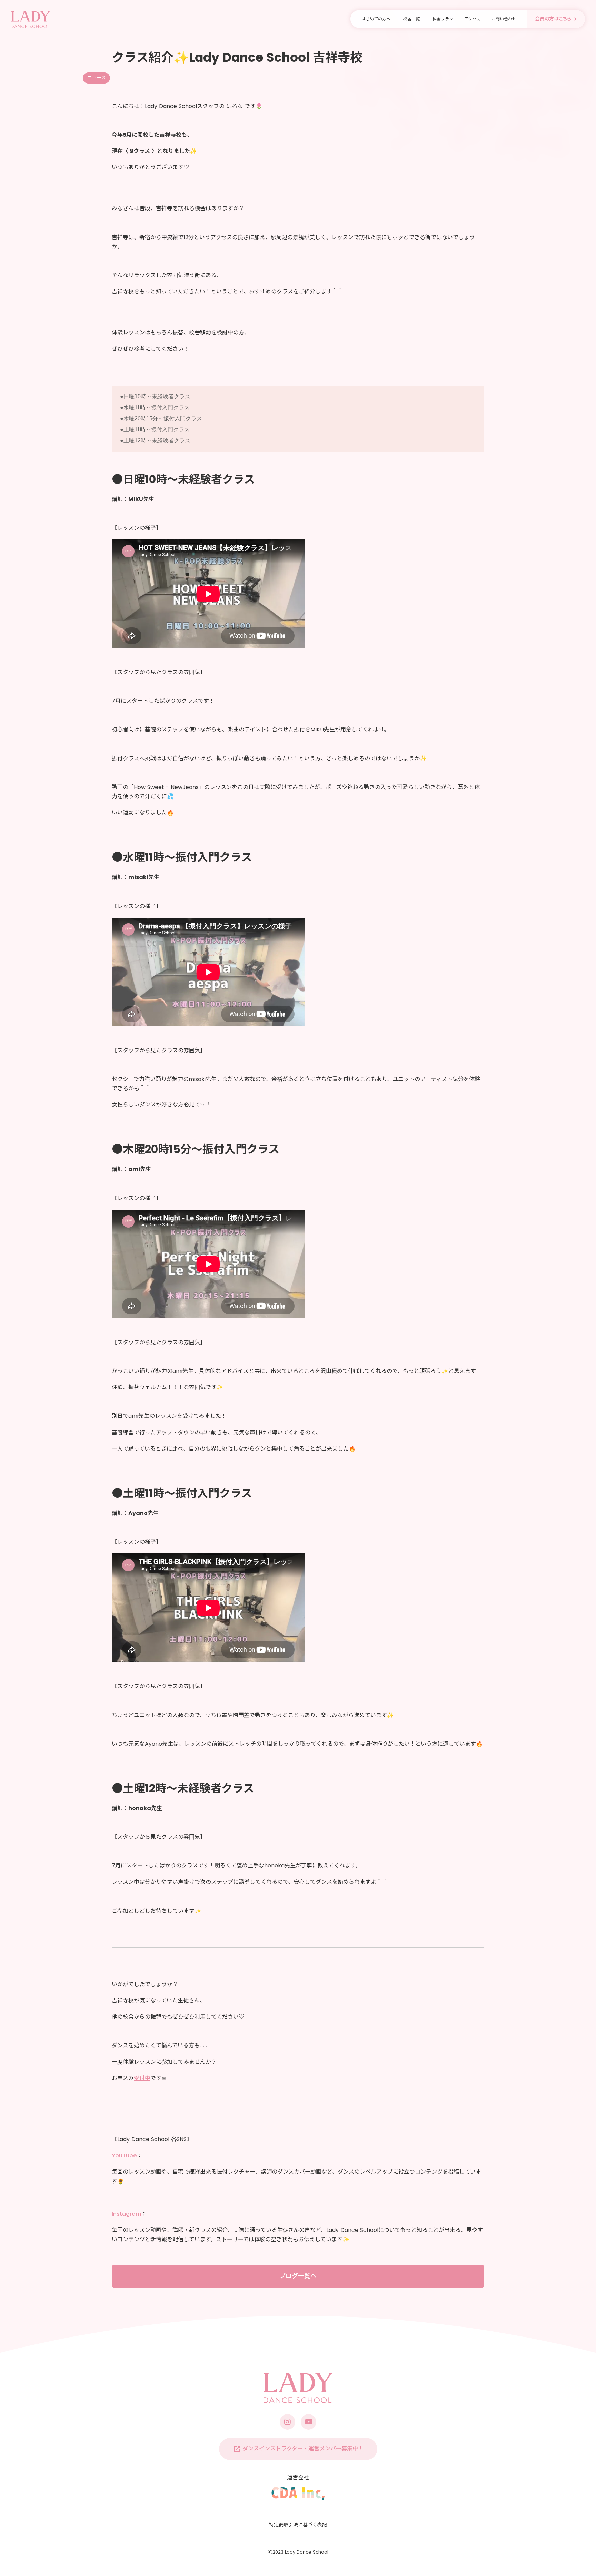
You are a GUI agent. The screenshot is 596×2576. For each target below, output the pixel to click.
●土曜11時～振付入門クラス (155, 430)
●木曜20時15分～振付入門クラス (161, 418)
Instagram (126, 2214)
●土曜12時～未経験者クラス (155, 441)
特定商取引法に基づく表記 (298, 2525)
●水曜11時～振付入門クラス (155, 407)
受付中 (142, 2078)
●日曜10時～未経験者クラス (155, 396)
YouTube (124, 2155)
